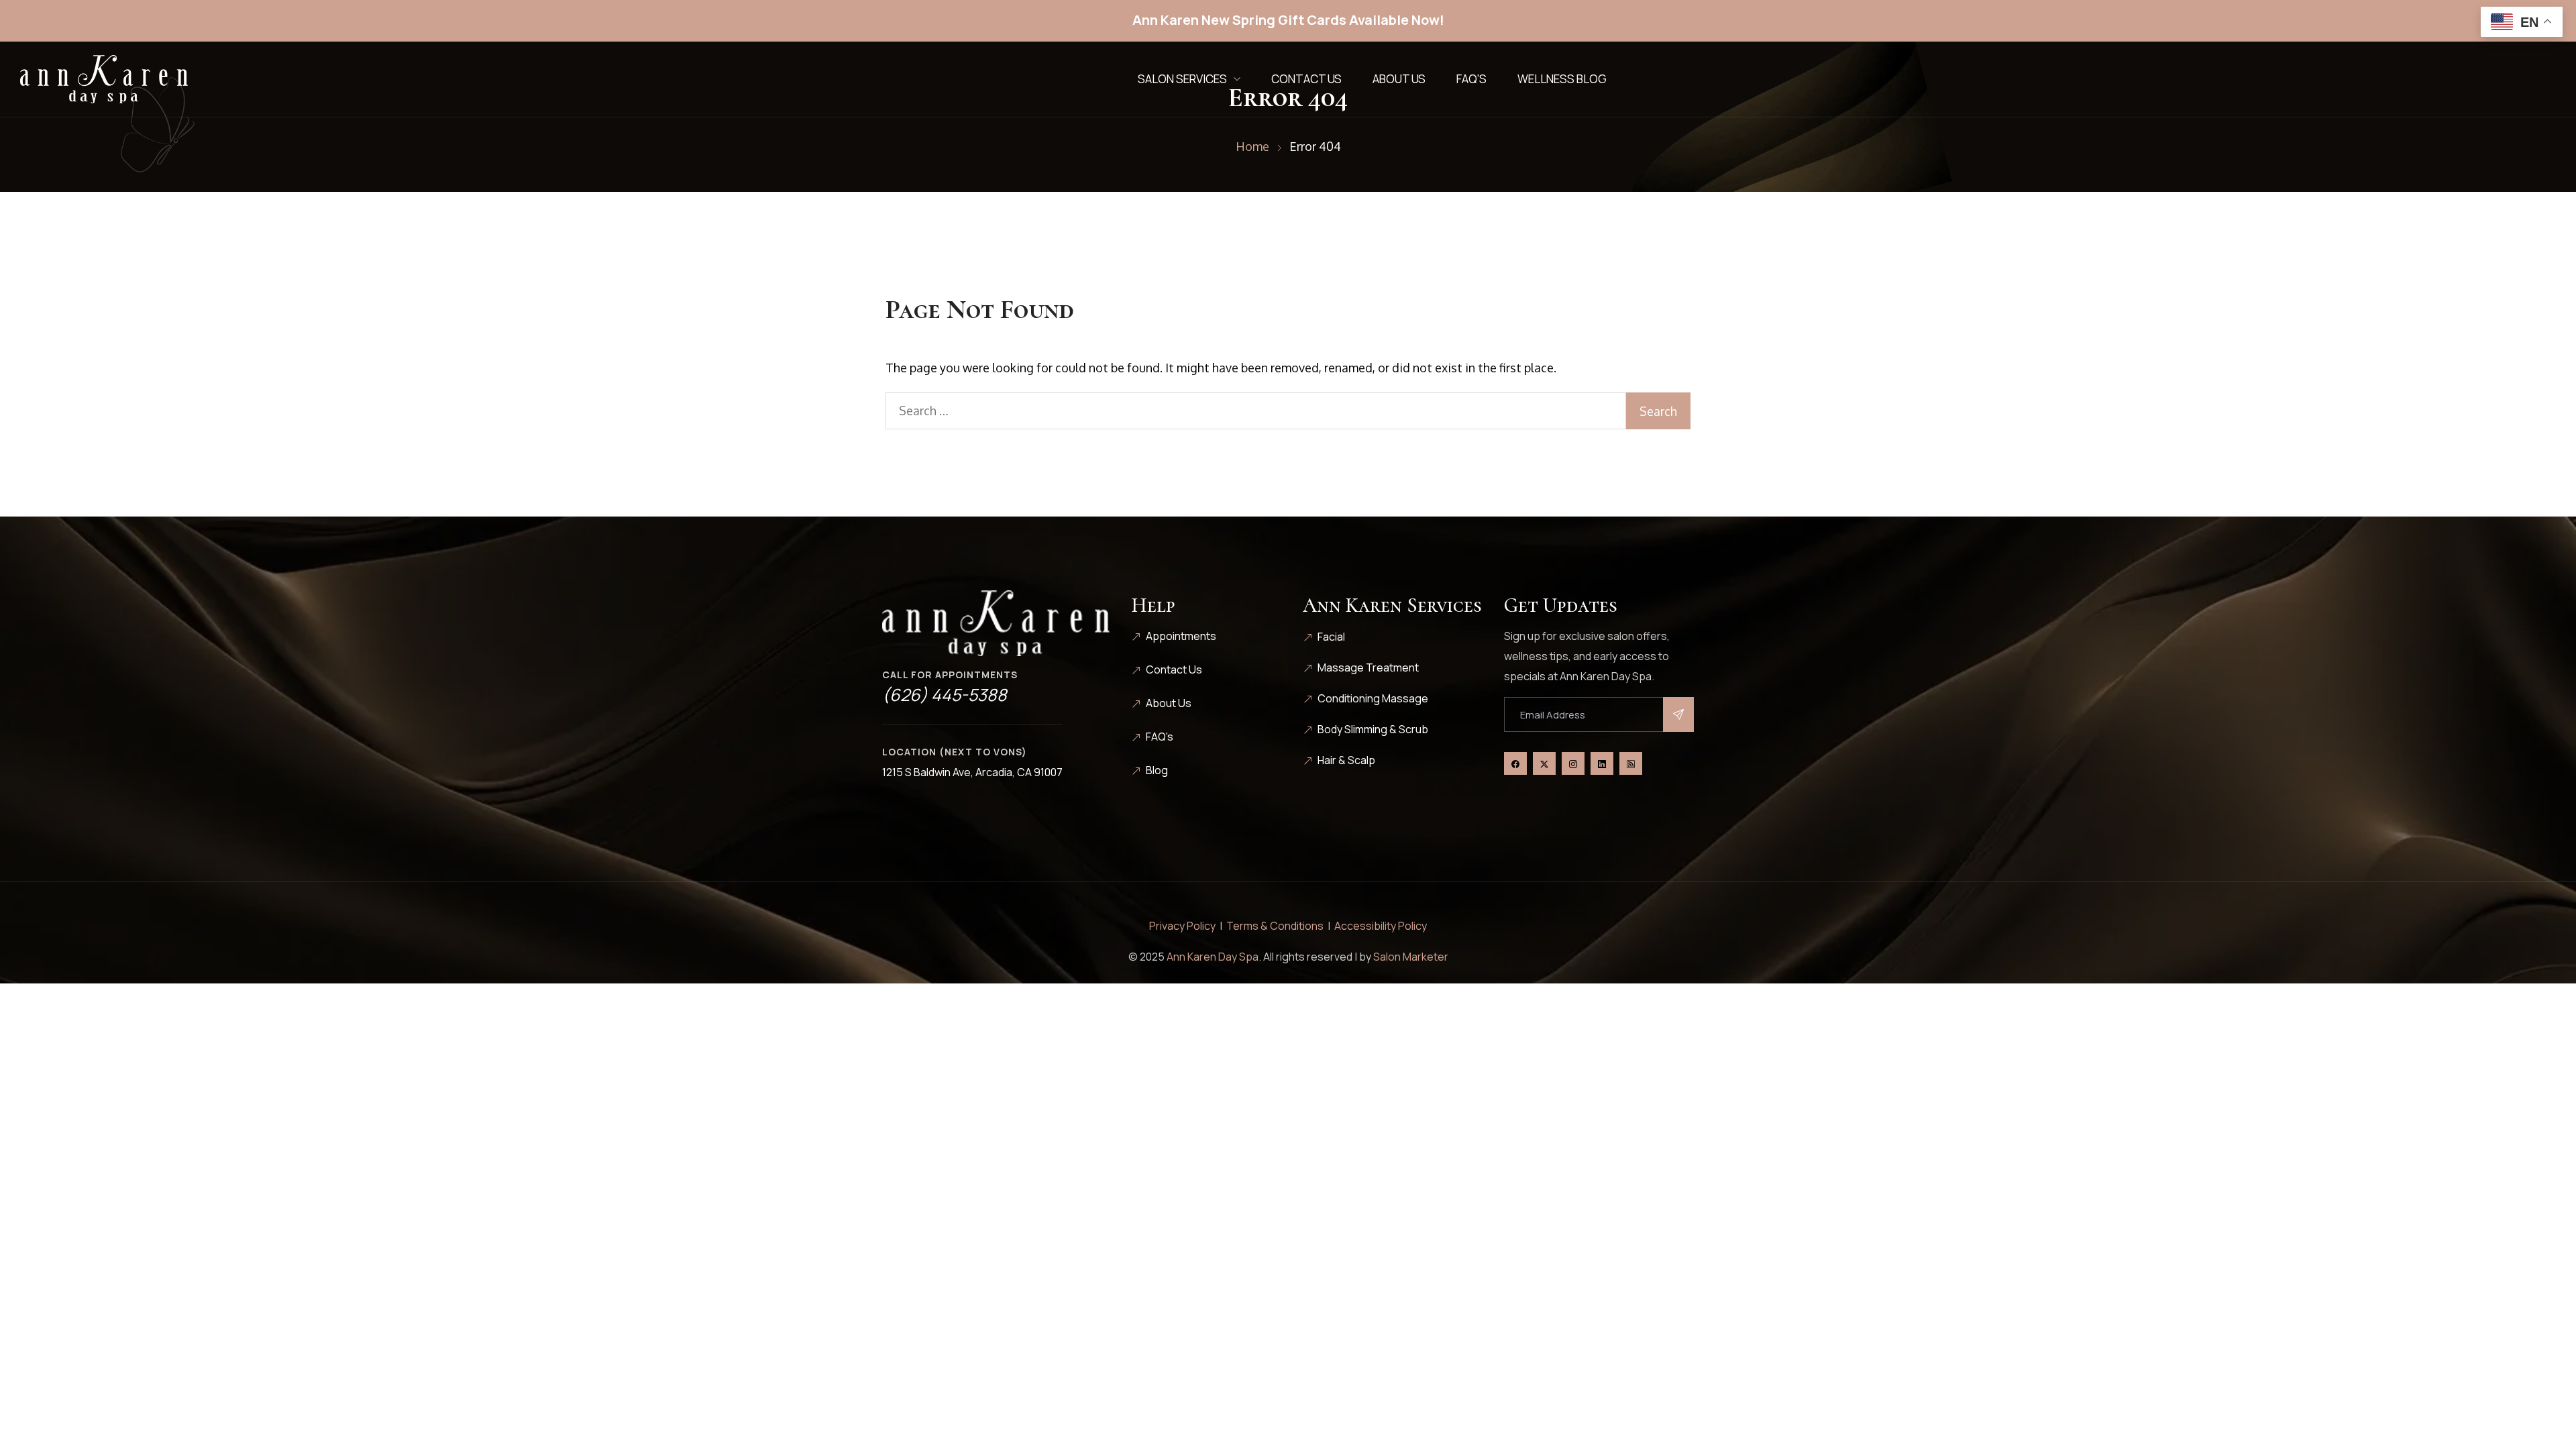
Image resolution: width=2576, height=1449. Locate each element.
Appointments (1181, 636)
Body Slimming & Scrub (1373, 729)
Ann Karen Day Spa (1213, 957)
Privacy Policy (1182, 926)
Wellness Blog (1562, 79)
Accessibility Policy (1381, 926)
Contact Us (1306, 79)
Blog (1157, 770)
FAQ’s (1471, 79)
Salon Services (1182, 79)
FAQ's (1160, 737)
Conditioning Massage (1373, 698)
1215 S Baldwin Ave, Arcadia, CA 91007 (972, 772)
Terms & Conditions (1275, 926)
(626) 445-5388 (945, 695)
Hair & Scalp (1346, 760)
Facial (1331, 637)
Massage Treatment (1368, 667)
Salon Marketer (1411, 957)
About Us (1399, 79)
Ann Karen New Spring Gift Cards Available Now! (1288, 20)
